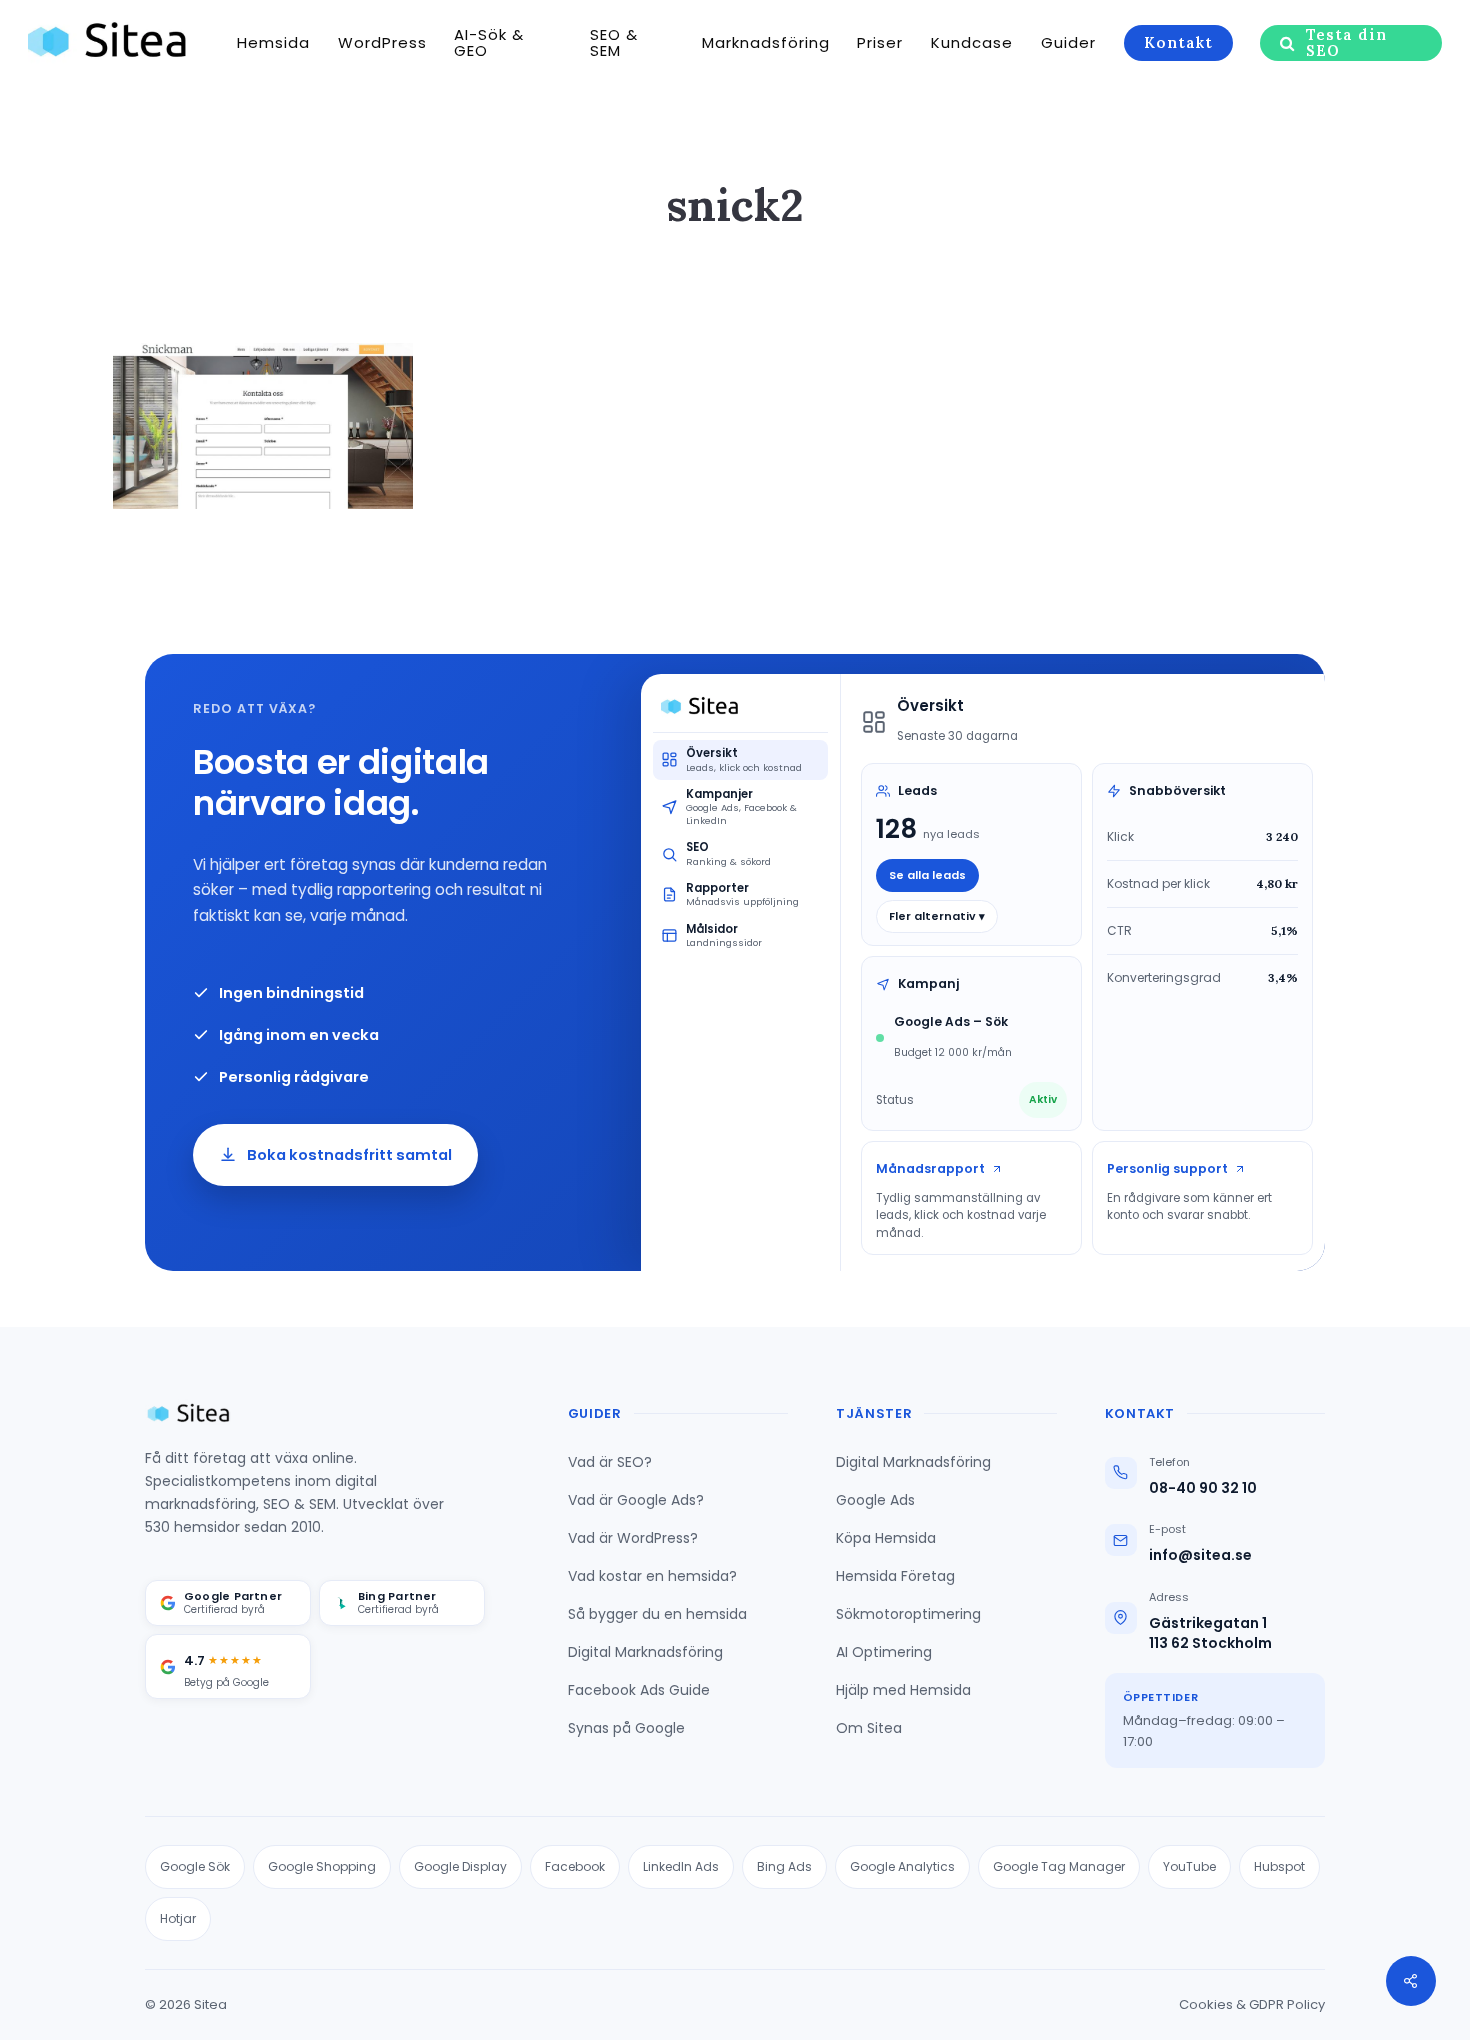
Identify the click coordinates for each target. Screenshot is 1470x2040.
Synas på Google (626, 1728)
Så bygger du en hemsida (657, 1614)
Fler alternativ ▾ (937, 916)
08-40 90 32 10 (1203, 1488)
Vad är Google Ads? (636, 1500)
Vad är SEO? (610, 1462)
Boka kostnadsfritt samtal (349, 1155)
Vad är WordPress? (633, 1538)
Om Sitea (869, 1728)
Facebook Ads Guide (639, 1690)
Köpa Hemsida (886, 1538)
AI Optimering (884, 1652)
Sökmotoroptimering (908, 1614)
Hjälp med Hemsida (903, 1690)
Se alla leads (927, 875)
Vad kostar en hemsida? (652, 1576)
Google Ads (875, 1500)
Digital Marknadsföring (645, 1652)
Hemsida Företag (895, 1576)
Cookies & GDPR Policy (1252, 2004)
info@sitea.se (1200, 1555)
